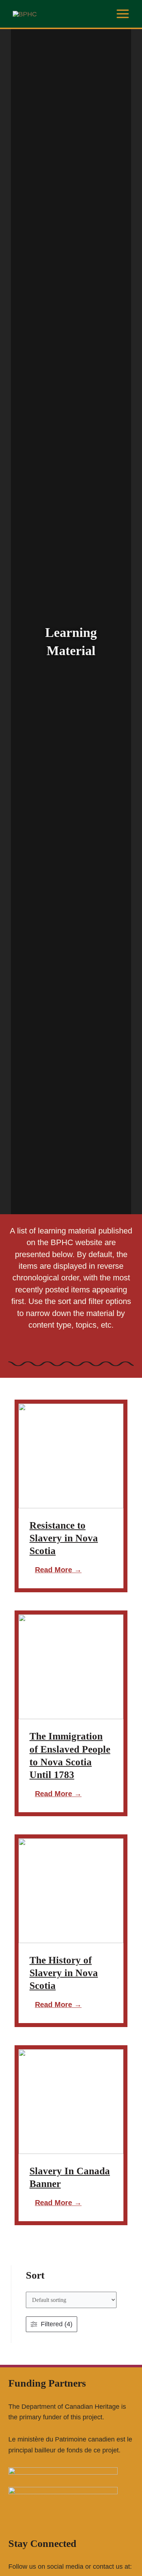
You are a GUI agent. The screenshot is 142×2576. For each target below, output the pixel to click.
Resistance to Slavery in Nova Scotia (64, 1538)
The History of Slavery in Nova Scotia (64, 1973)
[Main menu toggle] (123, 14)
